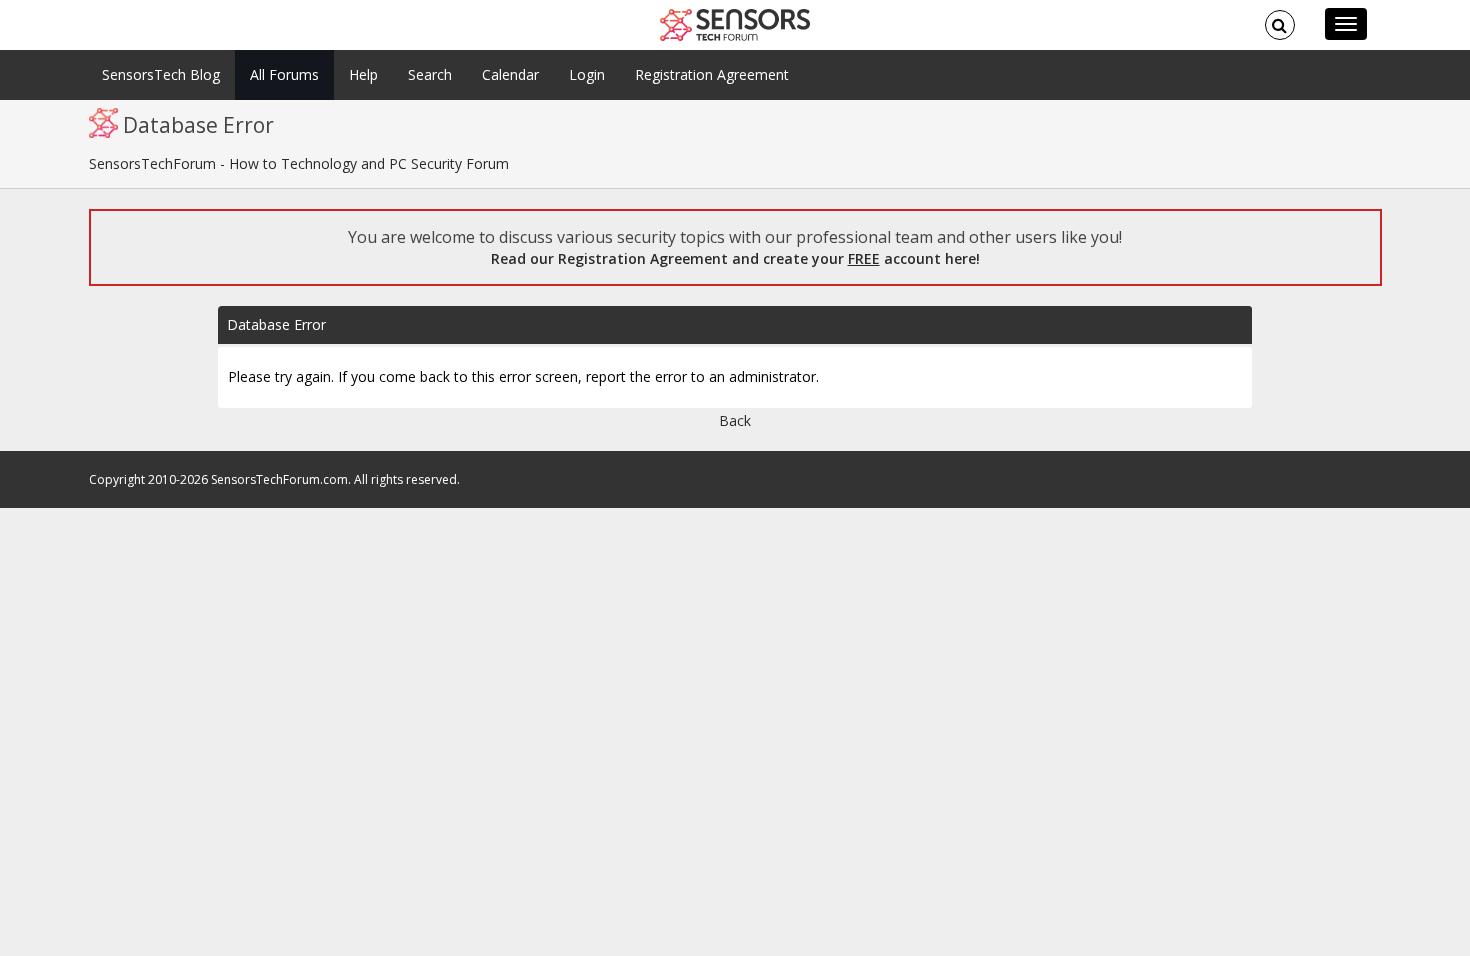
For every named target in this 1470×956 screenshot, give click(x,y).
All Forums (284, 74)
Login (587, 74)
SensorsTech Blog (161, 74)
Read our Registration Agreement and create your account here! (735, 258)
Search (430, 74)
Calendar (510, 74)
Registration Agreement (712, 74)
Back (735, 420)
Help (363, 74)
